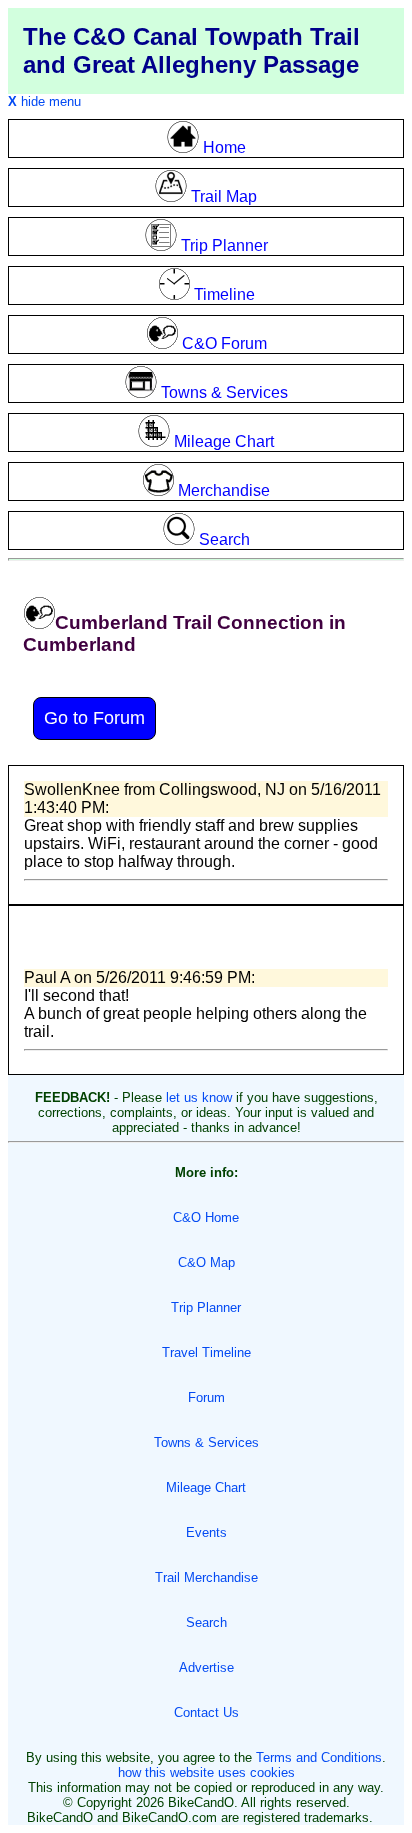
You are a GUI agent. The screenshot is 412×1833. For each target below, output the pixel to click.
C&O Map (206, 1262)
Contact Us (206, 1712)
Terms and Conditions (319, 1757)
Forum (206, 1397)
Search (206, 1622)
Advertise (206, 1667)
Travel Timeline (206, 1352)
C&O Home (206, 1217)
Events (206, 1532)
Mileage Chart (206, 1487)
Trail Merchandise (206, 1577)
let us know (199, 1097)
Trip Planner (206, 1307)
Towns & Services (206, 1442)
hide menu (44, 101)
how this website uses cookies (206, 1772)
